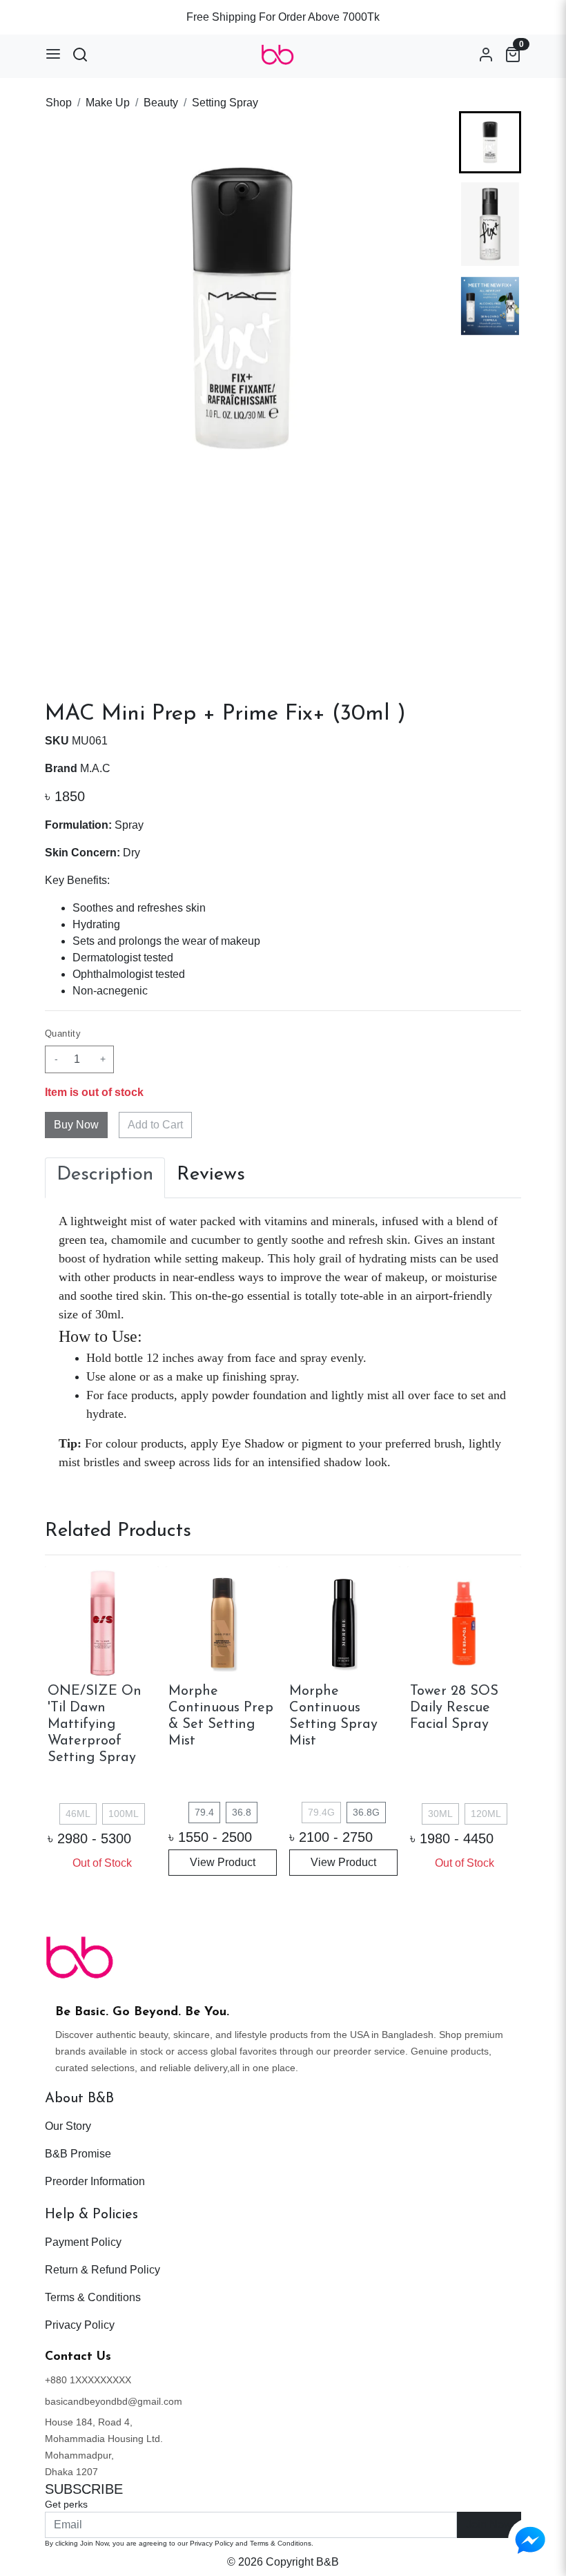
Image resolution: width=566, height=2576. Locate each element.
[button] (490, 224)
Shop (59, 103)
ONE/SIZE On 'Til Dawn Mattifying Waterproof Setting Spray (95, 1724)
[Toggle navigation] (53, 54)
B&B (328, 2562)
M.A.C (95, 768)
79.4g (321, 1812)
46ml (78, 1814)
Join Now (489, 2525)
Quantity (63, 1034)
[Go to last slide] (490, 133)
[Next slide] (490, 483)
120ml (486, 1814)
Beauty (161, 103)
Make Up (108, 103)
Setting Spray (225, 103)
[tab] (105, 1178)
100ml (124, 1814)
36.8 (242, 1812)
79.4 (204, 1812)
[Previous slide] (67, 1722)
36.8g (366, 1812)
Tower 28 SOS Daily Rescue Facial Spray (454, 1708)
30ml (440, 1814)
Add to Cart (155, 1125)
